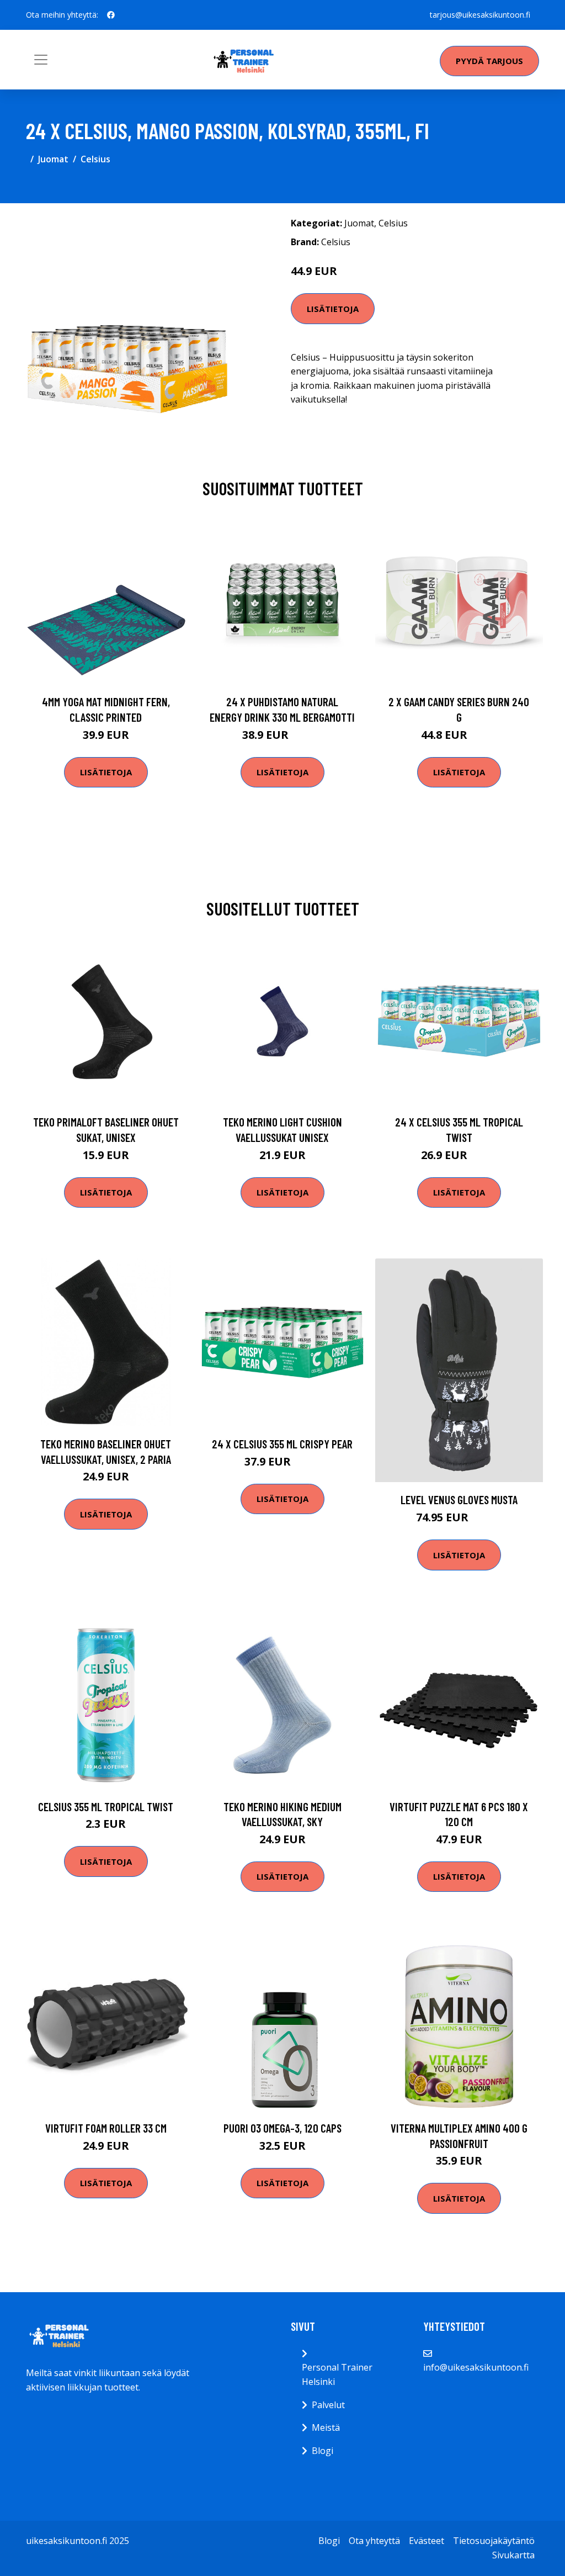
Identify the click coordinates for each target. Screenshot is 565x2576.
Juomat (53, 159)
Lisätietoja (333, 309)
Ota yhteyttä (374, 2541)
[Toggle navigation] (41, 60)
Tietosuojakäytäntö (494, 2541)
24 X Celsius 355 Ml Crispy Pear (282, 1444)
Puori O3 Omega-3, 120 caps (282, 2128)
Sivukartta (513, 2555)
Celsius (95, 159)
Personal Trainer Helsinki (337, 2374)
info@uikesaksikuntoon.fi (476, 2367)
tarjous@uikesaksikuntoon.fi (480, 15)
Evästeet (427, 2541)
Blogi (323, 2451)
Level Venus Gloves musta (459, 1499)
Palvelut (328, 2405)
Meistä (326, 2427)
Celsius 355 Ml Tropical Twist (106, 1807)
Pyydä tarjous (489, 61)
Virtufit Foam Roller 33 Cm (106, 2128)
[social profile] (111, 15)
